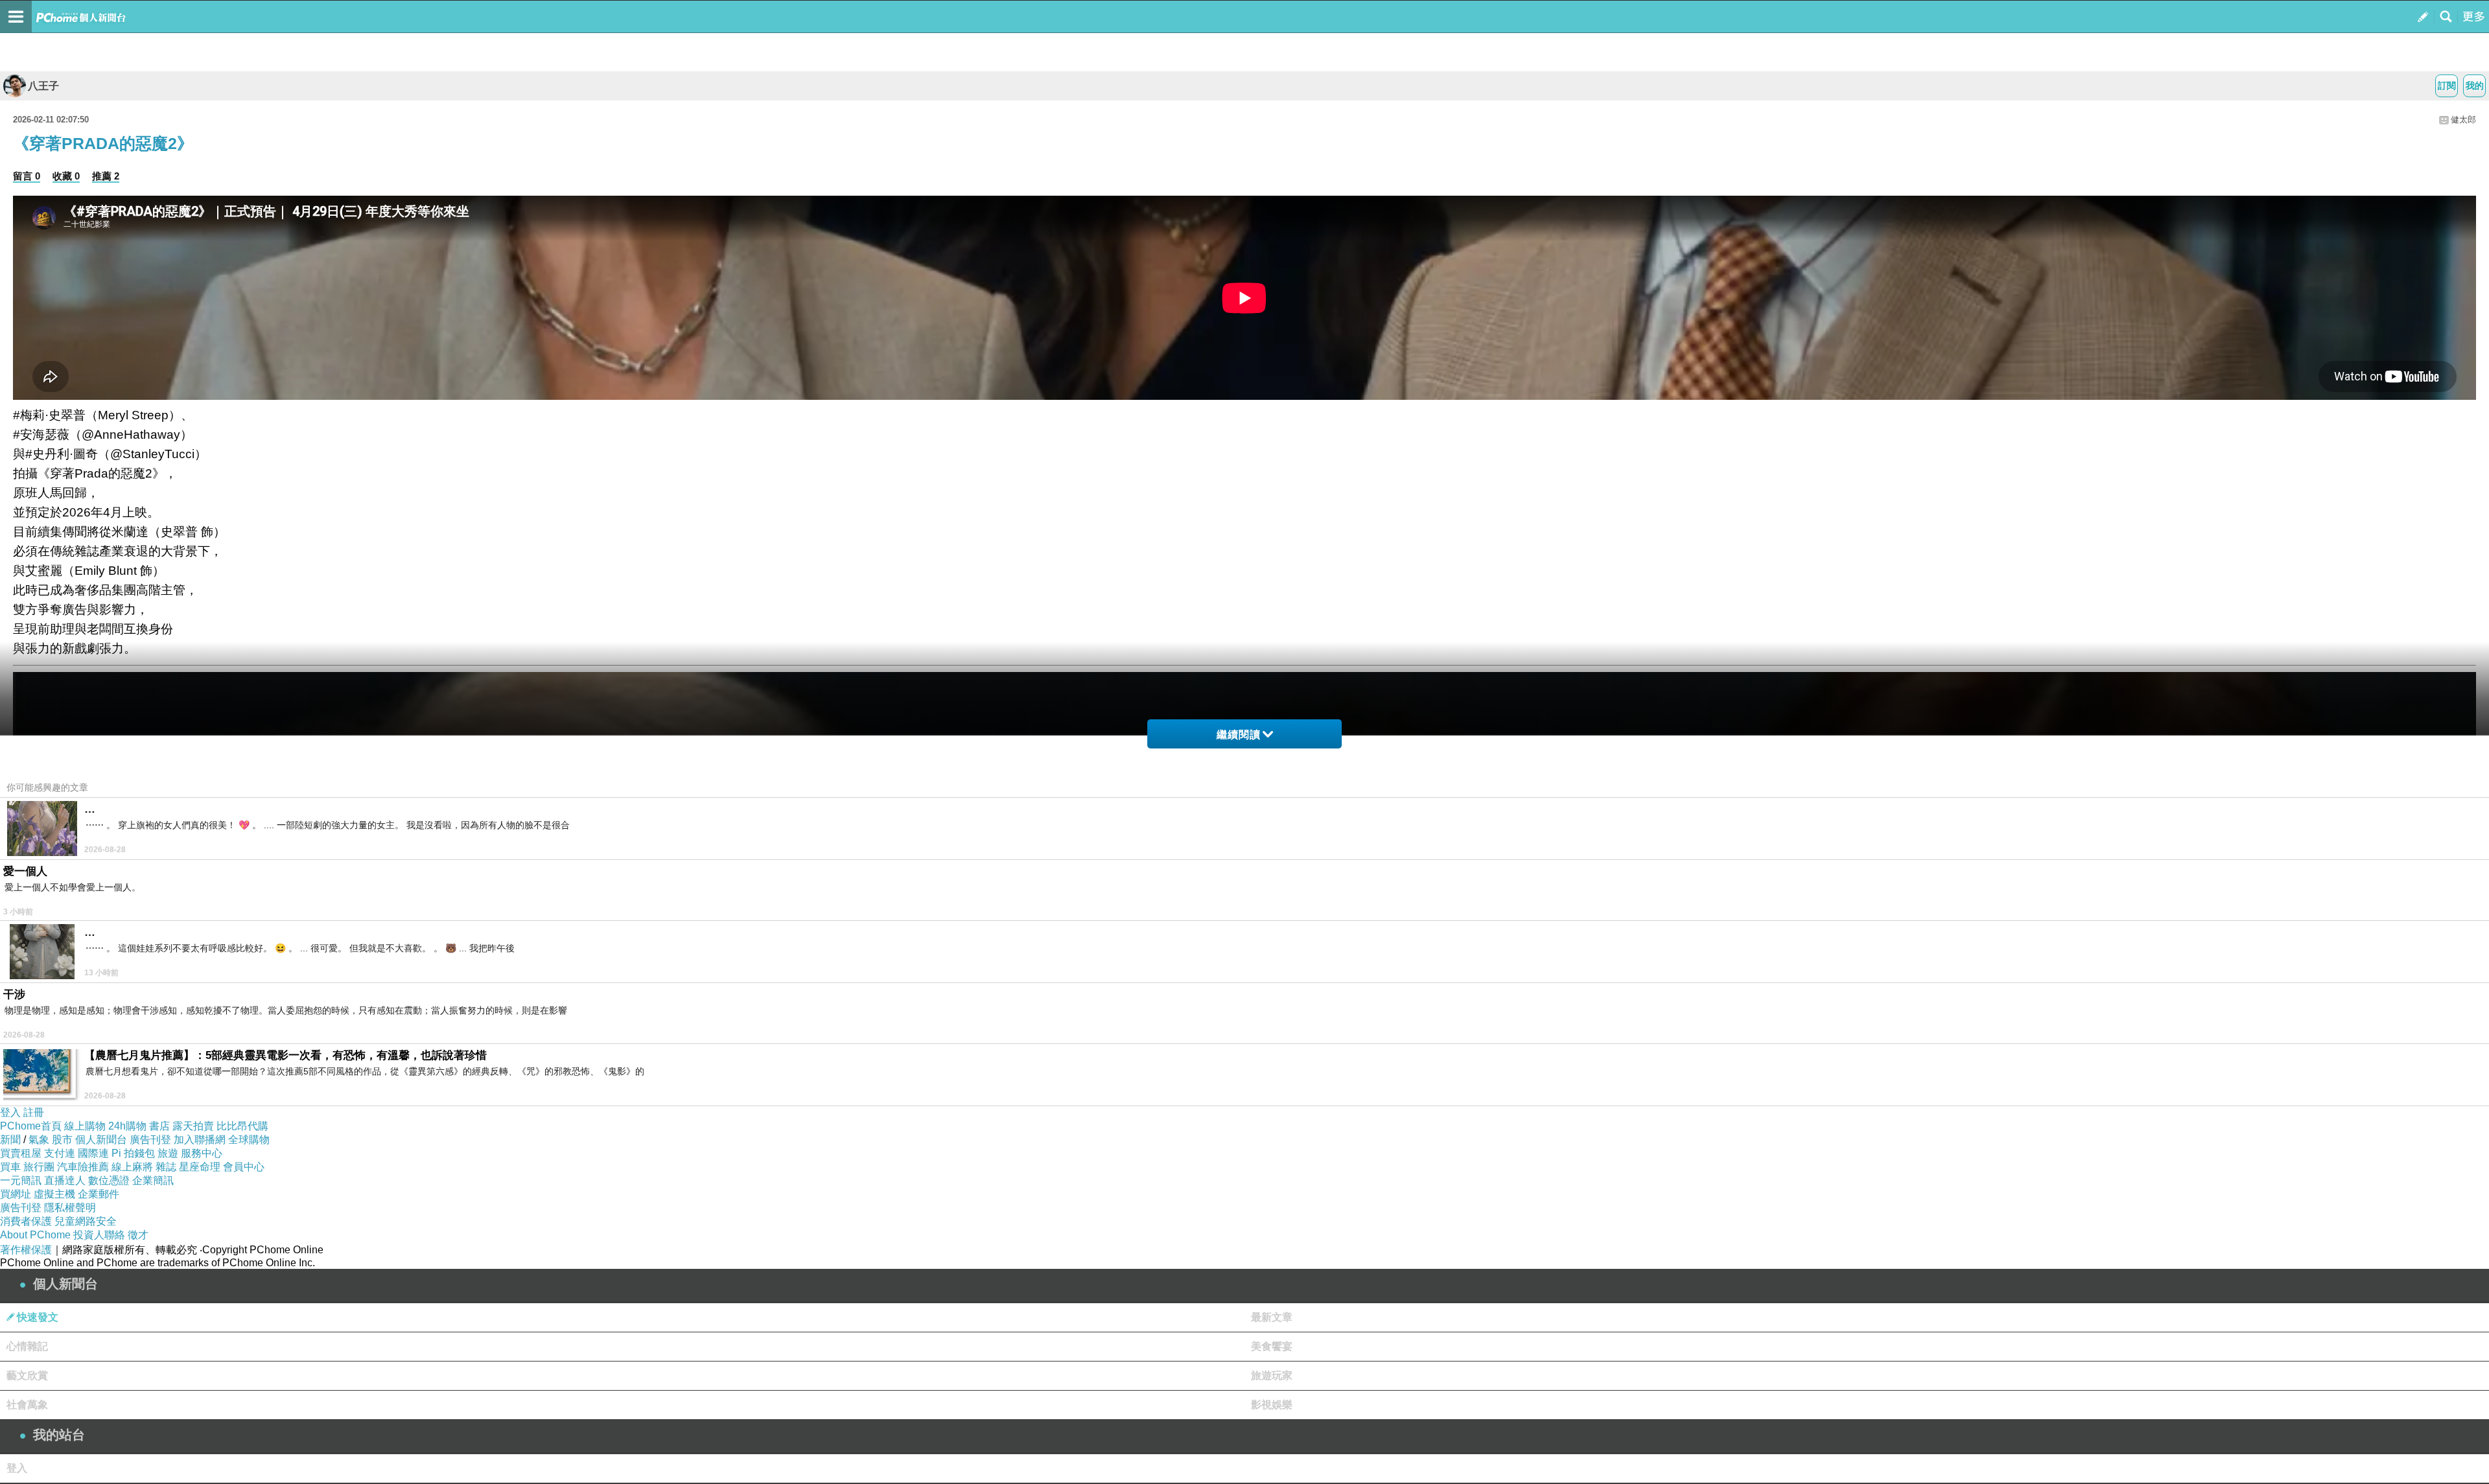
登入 (10, 1112)
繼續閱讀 (1239, 735)
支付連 (60, 1153)
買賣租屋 (21, 1153)
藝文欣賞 (27, 1375)
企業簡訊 (153, 1180)
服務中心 (202, 1153)
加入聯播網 (200, 1140)
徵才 (138, 1235)
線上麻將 (132, 1167)
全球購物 (249, 1140)
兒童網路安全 (86, 1221)
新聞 (10, 1140)
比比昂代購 (242, 1126)
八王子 (43, 86)
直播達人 (65, 1180)
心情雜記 (27, 1346)
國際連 (93, 1153)
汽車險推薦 (83, 1167)
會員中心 (244, 1167)
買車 (10, 1167)
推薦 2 (106, 176)
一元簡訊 (21, 1180)
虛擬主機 (54, 1194)
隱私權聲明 (70, 1208)
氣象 (39, 1140)
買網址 (16, 1194)
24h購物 (127, 1126)
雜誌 (166, 1167)
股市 (62, 1140)
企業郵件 (99, 1194)
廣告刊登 (150, 1140)
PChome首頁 (31, 1126)
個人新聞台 (101, 1140)
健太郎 (2463, 120)
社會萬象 (27, 1405)
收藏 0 (66, 176)
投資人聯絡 (99, 1235)
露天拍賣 (193, 1126)
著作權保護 (26, 1250)
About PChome (35, 1235)
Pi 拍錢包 (133, 1153)
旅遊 (168, 1153)
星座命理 (200, 1167)
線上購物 (85, 1126)
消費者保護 (26, 1221)
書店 (159, 1126)
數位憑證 (109, 1180)
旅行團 (39, 1167)
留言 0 (27, 176)
